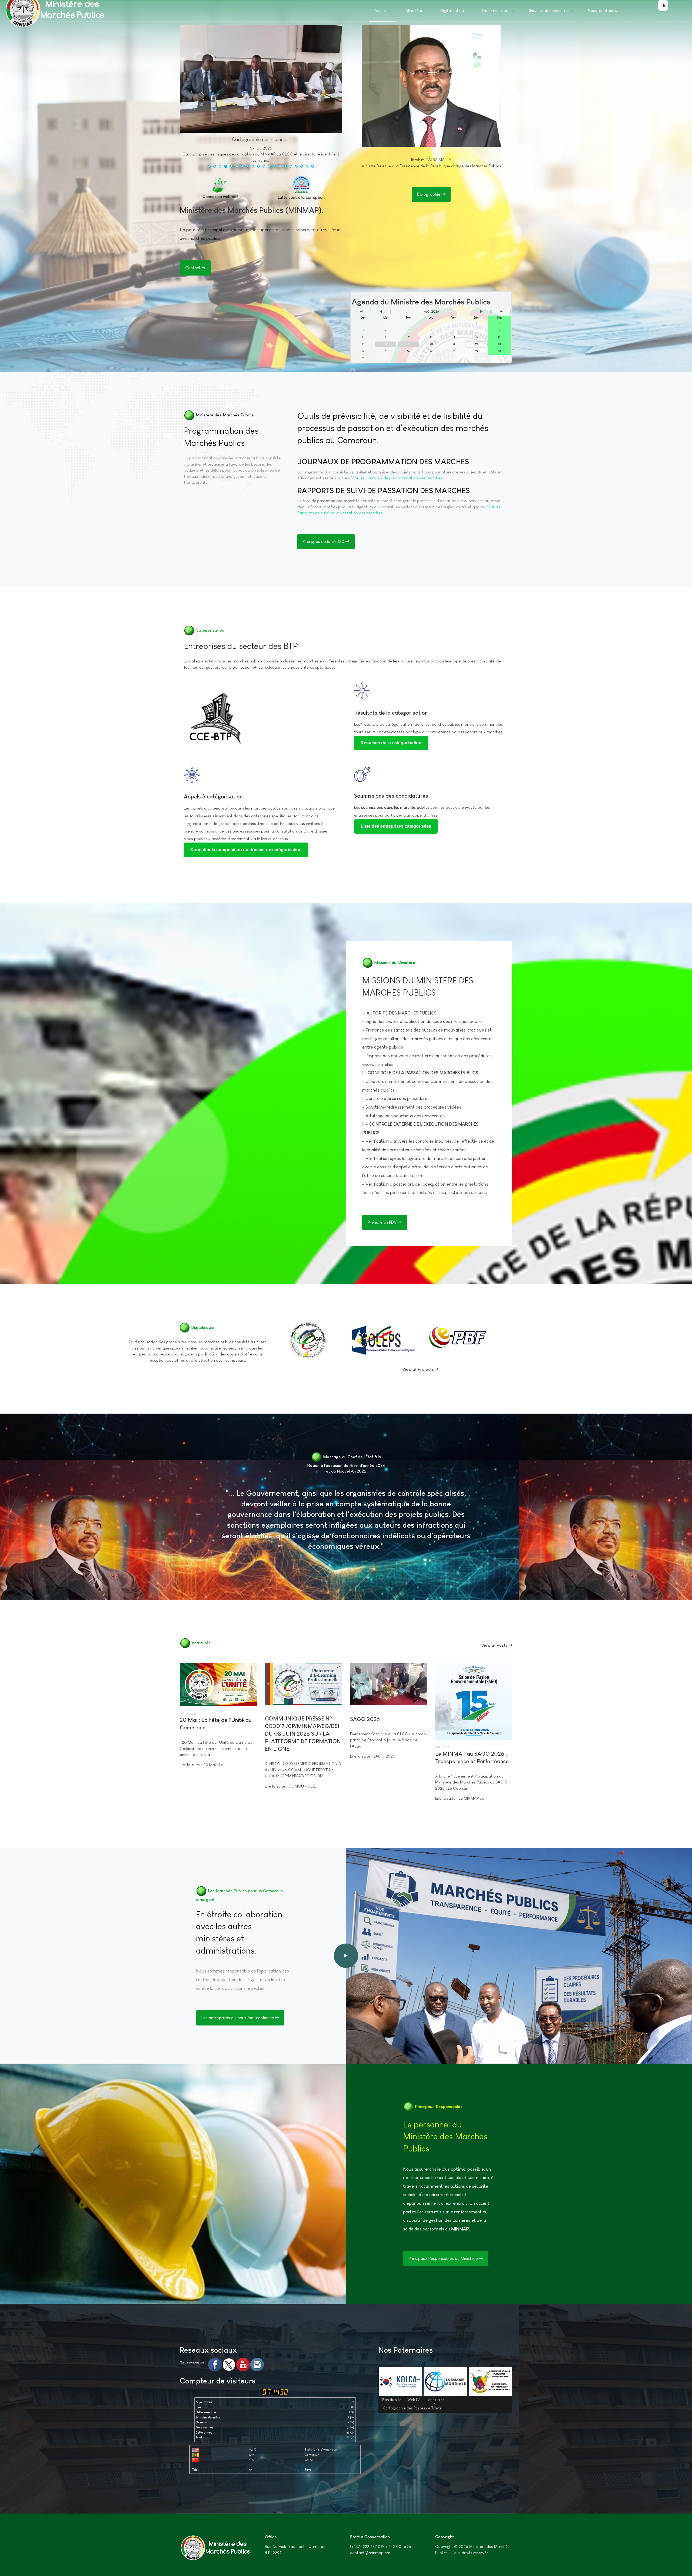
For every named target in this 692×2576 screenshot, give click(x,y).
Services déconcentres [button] (549, 10)
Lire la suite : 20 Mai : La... (203, 1765)
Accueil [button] (381, 10)
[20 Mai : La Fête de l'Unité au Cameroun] (226, 79)
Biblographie (429, 194)
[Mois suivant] (481, 312)
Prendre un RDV (383, 1222)
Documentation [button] (496, 10)
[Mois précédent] (381, 312)
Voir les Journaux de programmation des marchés (397, 478)
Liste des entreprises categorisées (396, 826)
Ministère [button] (414, 10)
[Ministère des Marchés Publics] (215, 2548)
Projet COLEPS (375, 1340)
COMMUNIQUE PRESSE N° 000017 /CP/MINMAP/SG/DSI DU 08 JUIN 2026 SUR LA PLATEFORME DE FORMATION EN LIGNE (303, 1734)
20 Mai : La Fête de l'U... (261, 140)
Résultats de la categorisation (391, 713)
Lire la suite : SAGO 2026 (373, 1756)
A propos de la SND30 (324, 541)
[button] (209, 166)
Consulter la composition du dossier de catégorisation (246, 850)
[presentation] (186, 98)
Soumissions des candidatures (391, 796)
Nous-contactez (603, 10)
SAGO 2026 (365, 1719)
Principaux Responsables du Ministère (444, 2258)
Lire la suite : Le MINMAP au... (461, 1798)
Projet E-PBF (446, 1340)
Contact (193, 268)
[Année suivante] (501, 312)
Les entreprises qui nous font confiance (238, 2018)
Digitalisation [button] (452, 10)
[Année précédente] (361, 312)
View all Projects (419, 1369)
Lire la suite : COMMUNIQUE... (292, 1786)
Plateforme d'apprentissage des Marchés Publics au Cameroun (309, 1345)
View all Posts (495, 1645)
